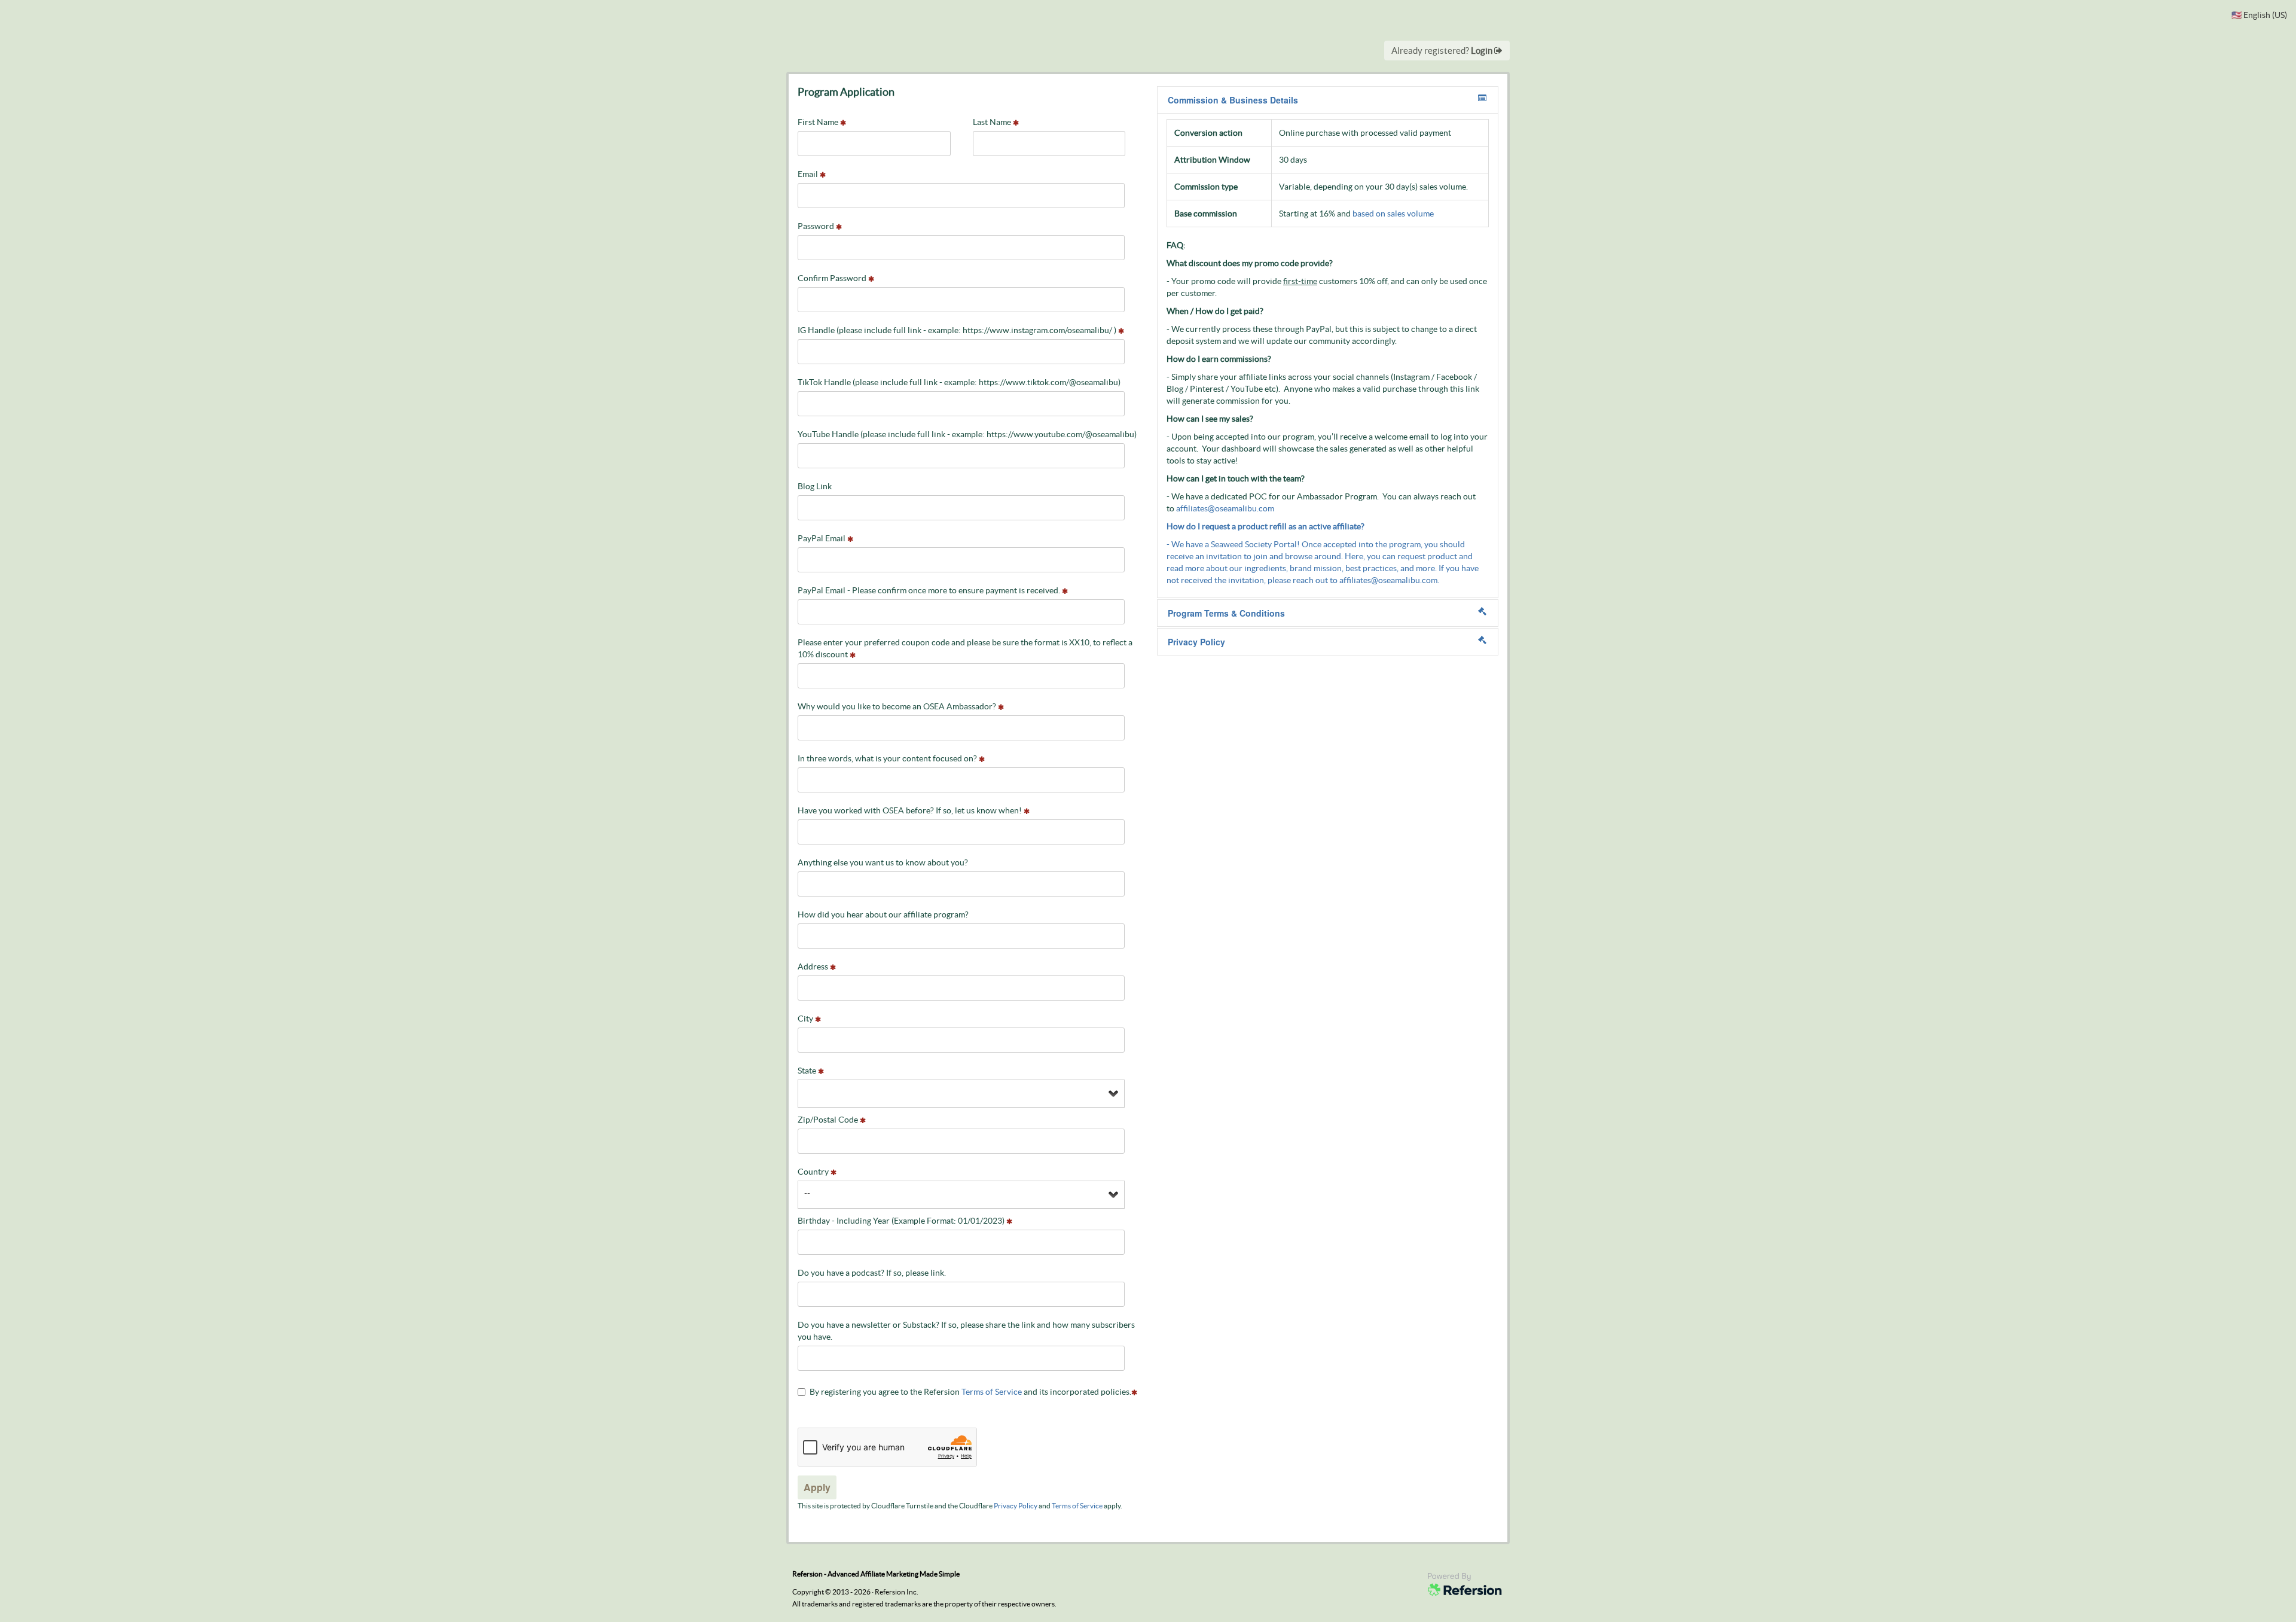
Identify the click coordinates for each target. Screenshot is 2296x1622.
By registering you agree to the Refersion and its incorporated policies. (970, 1392)
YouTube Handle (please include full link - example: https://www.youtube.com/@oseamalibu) (967, 434)
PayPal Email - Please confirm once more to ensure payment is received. (930, 590)
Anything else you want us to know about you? (883, 862)
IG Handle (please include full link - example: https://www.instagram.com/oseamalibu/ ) (958, 330)
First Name (819, 122)
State (808, 1071)
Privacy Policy (1016, 1506)
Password (817, 226)
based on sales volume (1393, 214)
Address (814, 967)
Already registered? (1443, 51)
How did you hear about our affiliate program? (883, 914)
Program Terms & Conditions (1226, 613)
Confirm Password (833, 278)
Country (814, 1172)
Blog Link (815, 486)
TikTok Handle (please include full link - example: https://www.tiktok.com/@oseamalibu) (959, 382)
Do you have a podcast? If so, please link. (872, 1273)
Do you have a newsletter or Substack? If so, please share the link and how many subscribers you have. (966, 1331)
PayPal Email (822, 538)
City (806, 1019)
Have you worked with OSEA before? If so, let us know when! (911, 810)
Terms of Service (992, 1392)
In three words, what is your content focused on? (888, 758)
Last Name (993, 122)
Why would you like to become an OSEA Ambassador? (898, 706)
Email (809, 174)
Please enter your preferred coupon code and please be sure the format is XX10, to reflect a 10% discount (965, 648)
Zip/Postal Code (829, 1120)
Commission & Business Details (1233, 100)
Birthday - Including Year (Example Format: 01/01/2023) (902, 1221)
